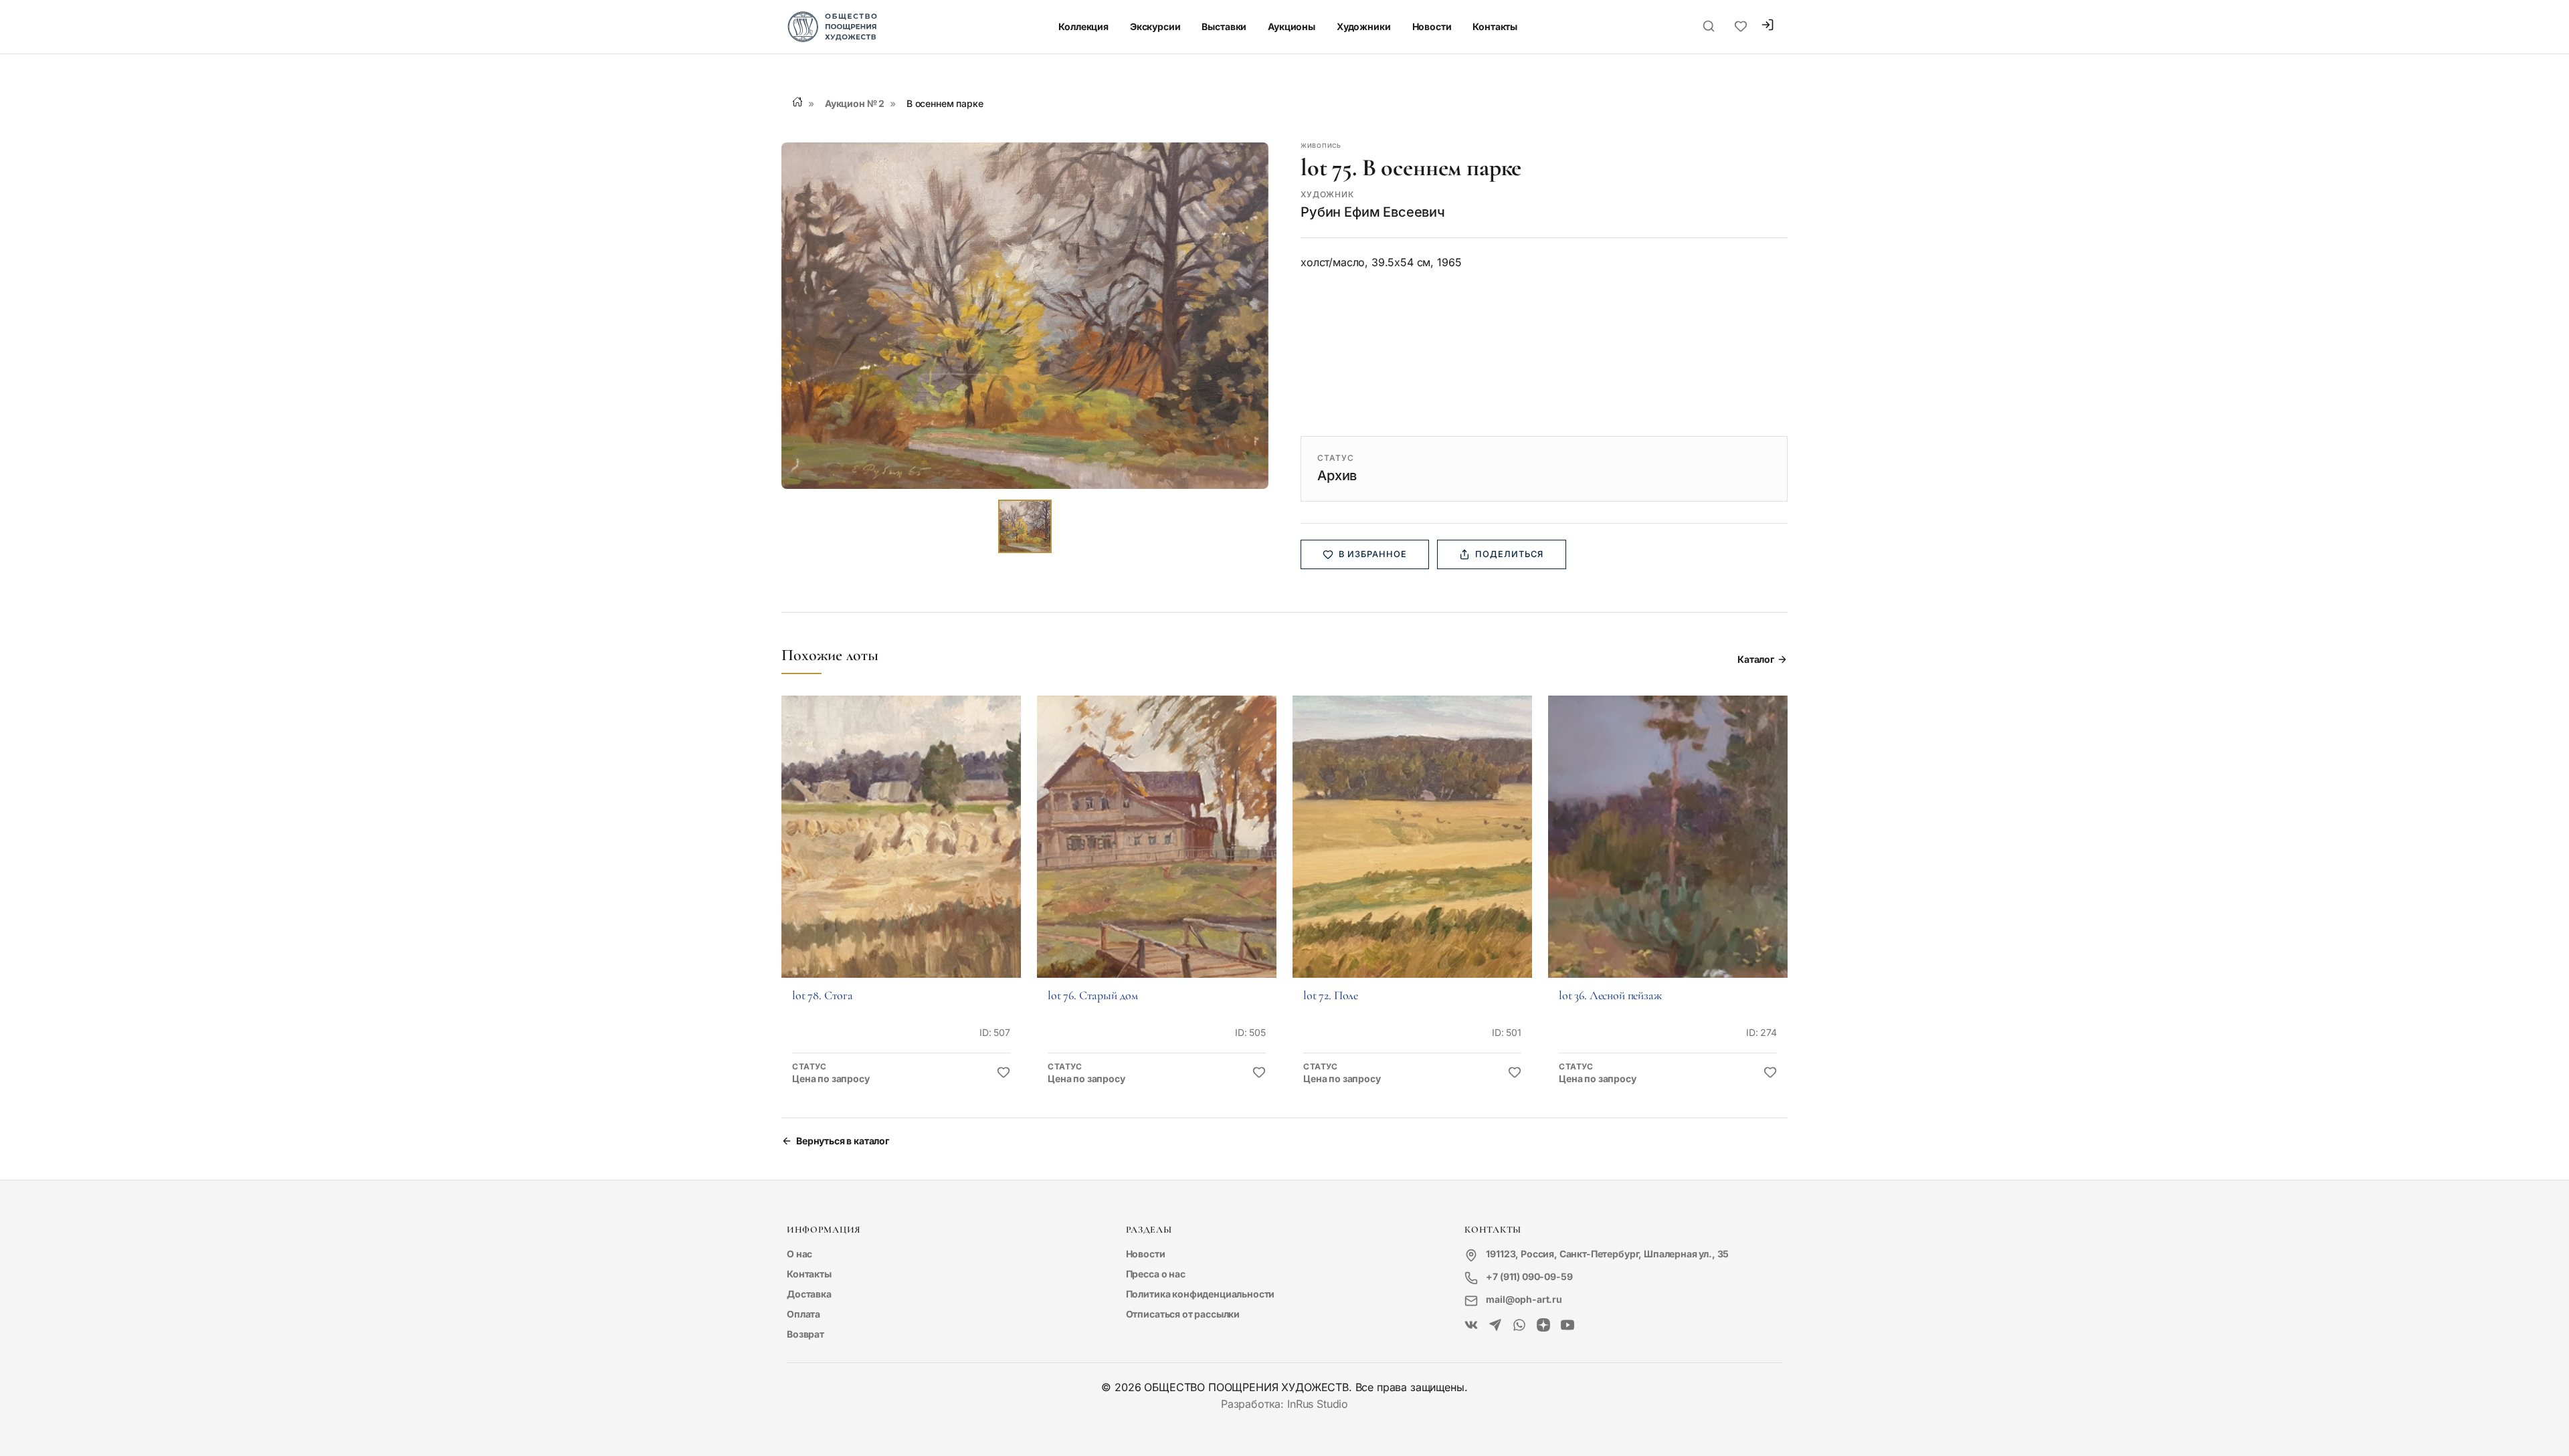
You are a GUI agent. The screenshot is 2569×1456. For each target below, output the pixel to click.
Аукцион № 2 (855, 103)
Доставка (809, 1294)
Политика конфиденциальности (1201, 1294)
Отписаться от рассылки (1183, 1314)
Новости (1432, 26)
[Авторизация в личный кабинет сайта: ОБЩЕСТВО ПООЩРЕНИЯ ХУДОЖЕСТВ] (1768, 26)
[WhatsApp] (1519, 1326)
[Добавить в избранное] (1004, 1073)
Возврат (805, 1334)
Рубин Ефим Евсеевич (1373, 212)
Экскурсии (1155, 26)
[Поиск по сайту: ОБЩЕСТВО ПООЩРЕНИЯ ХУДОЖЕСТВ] (1709, 27)
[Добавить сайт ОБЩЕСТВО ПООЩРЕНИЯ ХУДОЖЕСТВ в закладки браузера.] (1741, 27)
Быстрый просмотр (901, 855)
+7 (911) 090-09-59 (1529, 1276)
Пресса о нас (1156, 1274)
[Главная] (797, 102)
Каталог (1756, 659)
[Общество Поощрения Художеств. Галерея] (1471, 1326)
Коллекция (1083, 26)
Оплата (803, 1314)
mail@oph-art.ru (1524, 1299)
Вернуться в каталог (843, 1141)
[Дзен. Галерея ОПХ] (1543, 1326)
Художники (1364, 26)
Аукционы (1292, 26)
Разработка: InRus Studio (1284, 1404)
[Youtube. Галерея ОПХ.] (1567, 1326)
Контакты (1495, 26)
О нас (799, 1254)
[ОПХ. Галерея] (1495, 1326)
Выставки (1224, 26)
